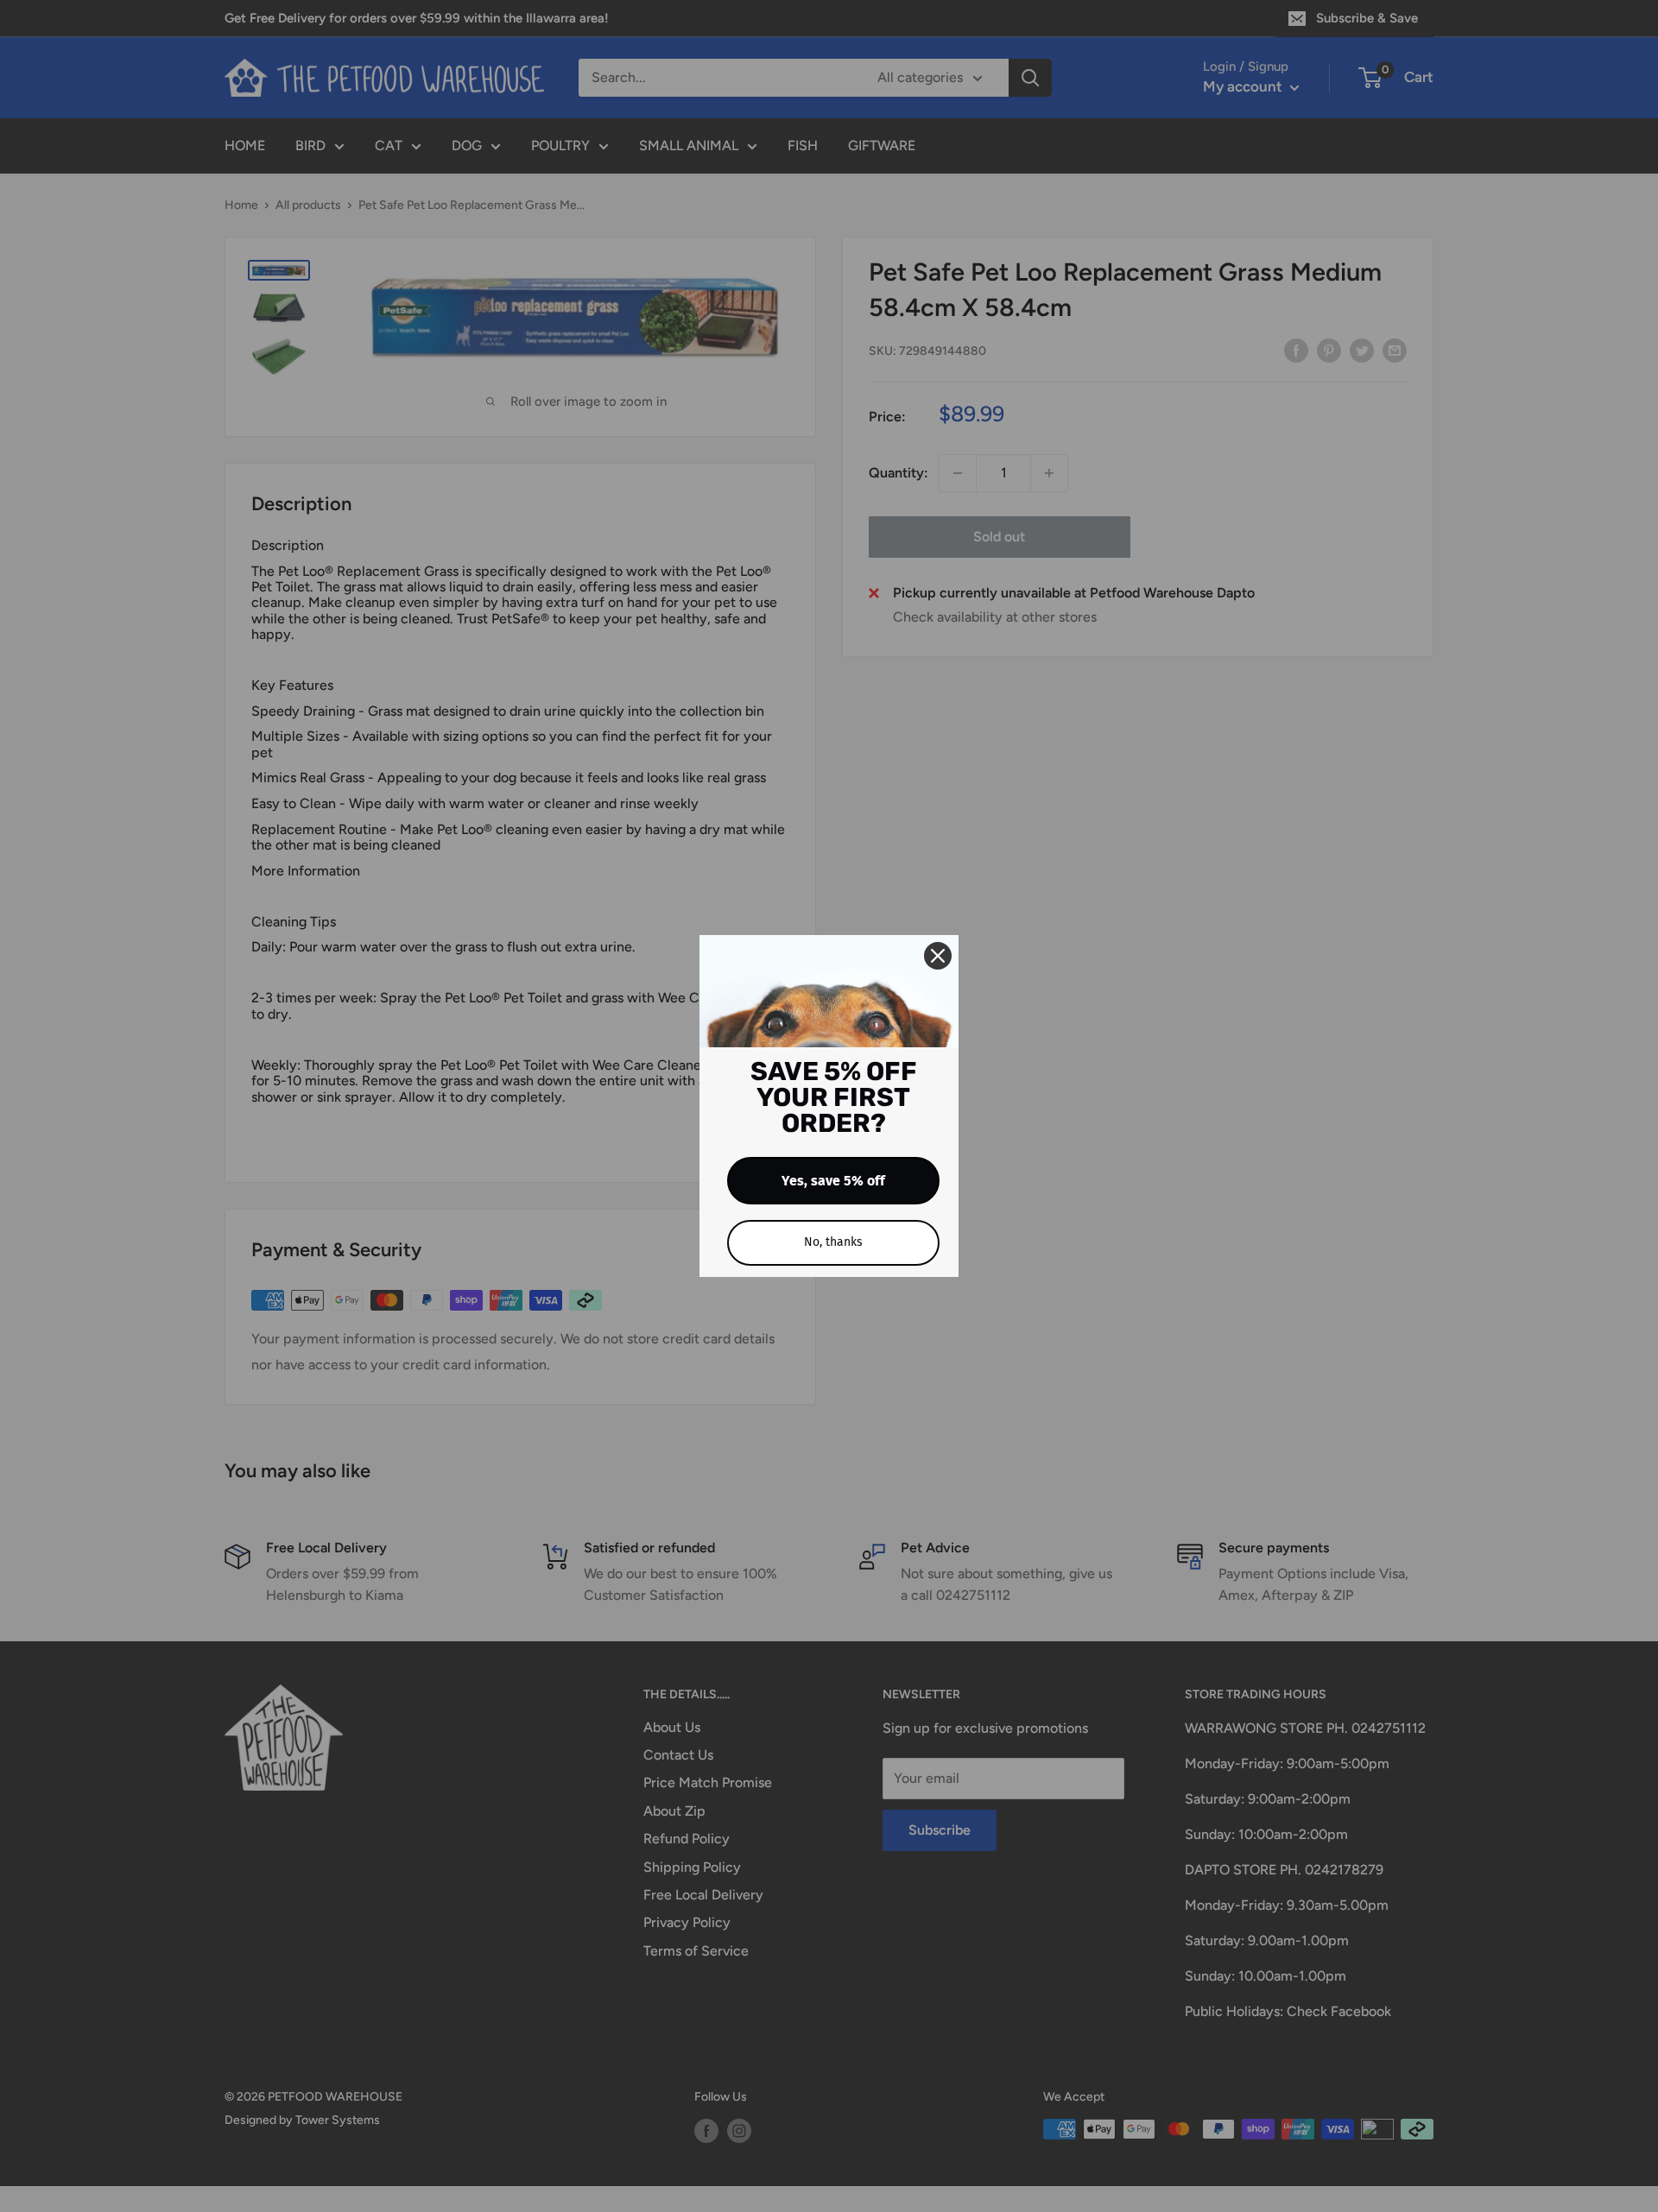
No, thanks (833, 1242)
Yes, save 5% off (833, 1181)
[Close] (938, 956)
